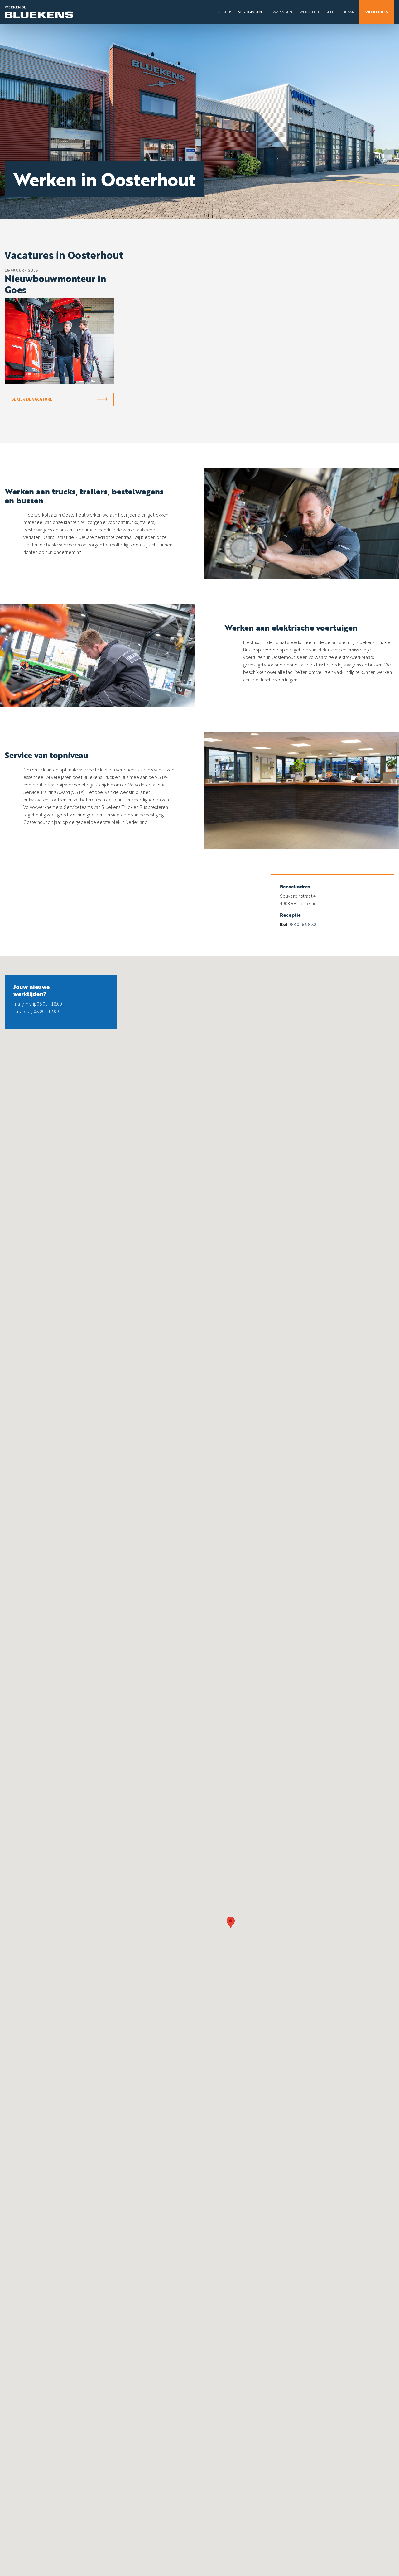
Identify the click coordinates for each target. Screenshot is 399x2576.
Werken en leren (316, 12)
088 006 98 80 (302, 924)
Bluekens (223, 12)
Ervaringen (281, 12)
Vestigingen (250, 12)
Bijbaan (347, 12)
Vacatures (377, 12)
